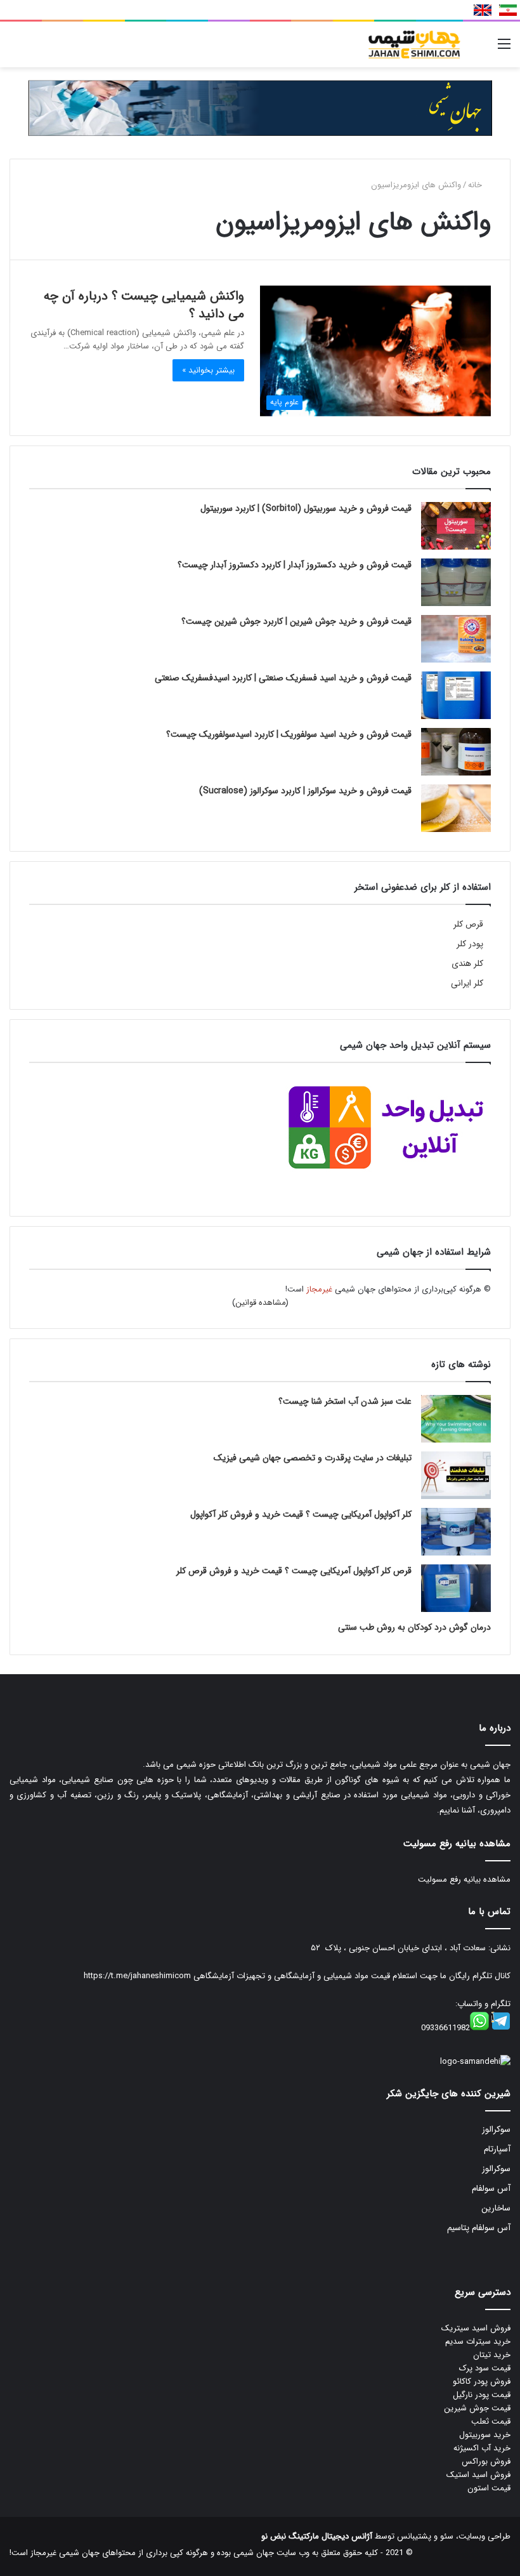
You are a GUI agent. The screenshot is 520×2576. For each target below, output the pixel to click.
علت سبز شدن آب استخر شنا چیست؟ (345, 1401)
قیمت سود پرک (485, 2368)
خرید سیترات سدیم (478, 2342)
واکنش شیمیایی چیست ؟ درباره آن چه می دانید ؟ (144, 305)
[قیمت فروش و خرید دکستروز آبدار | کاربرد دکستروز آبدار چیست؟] (456, 582)
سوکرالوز (496, 2130)
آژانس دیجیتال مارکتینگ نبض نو (317, 2536)
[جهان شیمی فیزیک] (415, 44)
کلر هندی (467, 964)
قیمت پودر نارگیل (482, 2395)
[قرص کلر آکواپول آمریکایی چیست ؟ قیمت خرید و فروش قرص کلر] (456, 1588)
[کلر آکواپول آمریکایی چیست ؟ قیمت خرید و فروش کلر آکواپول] (456, 1532)
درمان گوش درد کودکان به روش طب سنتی (414, 1627)
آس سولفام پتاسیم (479, 2228)
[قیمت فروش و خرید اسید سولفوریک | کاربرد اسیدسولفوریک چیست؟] (456, 752)
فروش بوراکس (486, 2461)
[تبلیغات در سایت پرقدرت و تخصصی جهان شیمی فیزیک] (456, 1475)
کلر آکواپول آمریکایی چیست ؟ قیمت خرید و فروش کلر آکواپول (301, 1514)
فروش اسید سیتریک (476, 2328)
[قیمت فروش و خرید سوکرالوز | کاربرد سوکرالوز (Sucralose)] (456, 808)
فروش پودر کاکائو (482, 2381)
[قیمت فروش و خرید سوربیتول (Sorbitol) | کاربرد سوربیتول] (456, 526)
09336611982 (445, 2028)
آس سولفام (491, 2189)
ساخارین (496, 2208)
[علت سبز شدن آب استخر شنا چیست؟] (456, 1419)
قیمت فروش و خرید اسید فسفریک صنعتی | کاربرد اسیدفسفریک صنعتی (283, 678)
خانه (476, 185)
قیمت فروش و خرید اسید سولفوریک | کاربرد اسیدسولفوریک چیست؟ (289, 734)
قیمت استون (489, 2488)
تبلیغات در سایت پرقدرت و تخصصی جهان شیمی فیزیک (313, 1458)
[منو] (504, 49)
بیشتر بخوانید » (208, 370)
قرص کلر (468, 924)
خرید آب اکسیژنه (482, 2448)
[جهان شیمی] (260, 108)
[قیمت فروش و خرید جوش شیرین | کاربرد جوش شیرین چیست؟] (456, 639)
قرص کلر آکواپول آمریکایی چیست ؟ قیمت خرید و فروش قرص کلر (294, 1571)
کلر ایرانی (467, 983)
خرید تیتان (492, 2355)
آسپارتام (497, 2149)
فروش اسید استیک (478, 2475)
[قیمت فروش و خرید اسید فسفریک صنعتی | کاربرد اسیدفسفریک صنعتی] (456, 695)
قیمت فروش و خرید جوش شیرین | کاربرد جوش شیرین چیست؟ (296, 621)
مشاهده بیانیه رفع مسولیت (464, 1879)
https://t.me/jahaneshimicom (137, 1976)
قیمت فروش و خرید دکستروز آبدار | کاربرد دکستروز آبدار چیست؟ (295, 565)
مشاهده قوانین (261, 1303)
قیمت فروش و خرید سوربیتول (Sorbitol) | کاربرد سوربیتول (306, 508)
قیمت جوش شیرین (477, 2408)
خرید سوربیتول (485, 2435)
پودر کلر (470, 944)
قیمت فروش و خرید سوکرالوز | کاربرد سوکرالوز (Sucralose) (305, 791)
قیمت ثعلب (491, 2421)
